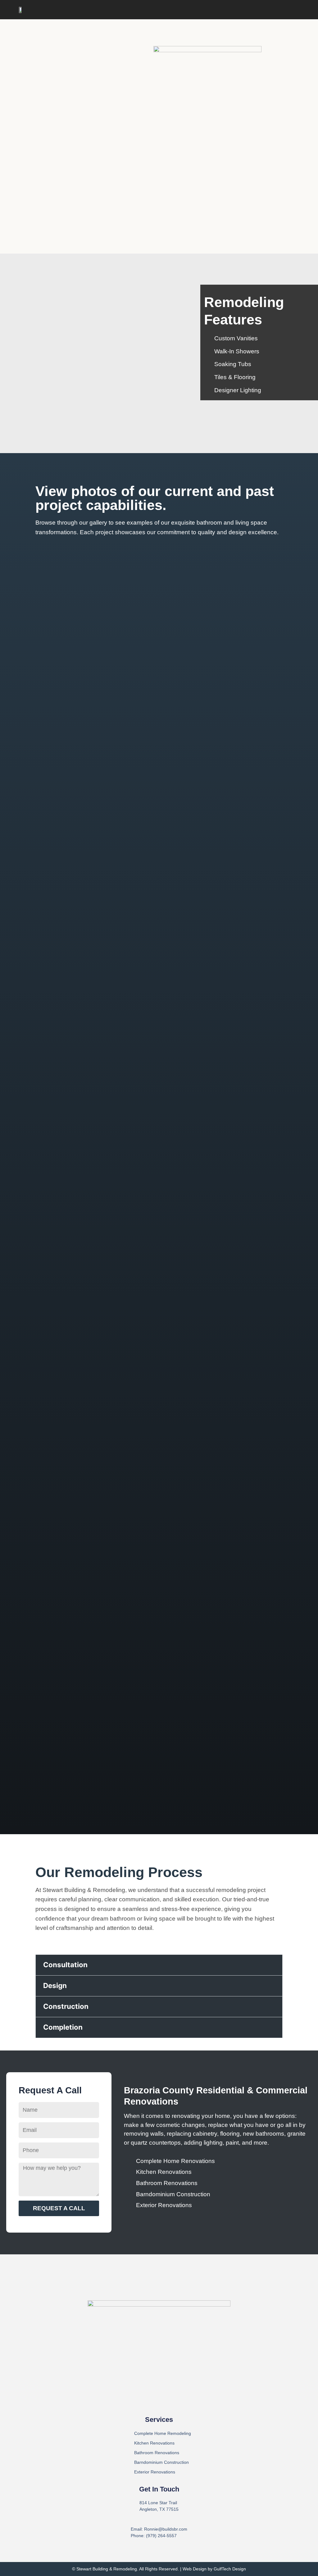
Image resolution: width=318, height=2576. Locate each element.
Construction (66, 2006)
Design (55, 1985)
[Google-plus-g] (171, 2401)
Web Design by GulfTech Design (214, 2569)
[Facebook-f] (147, 2401)
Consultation (65, 1965)
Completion (63, 2027)
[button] (294, 10)
